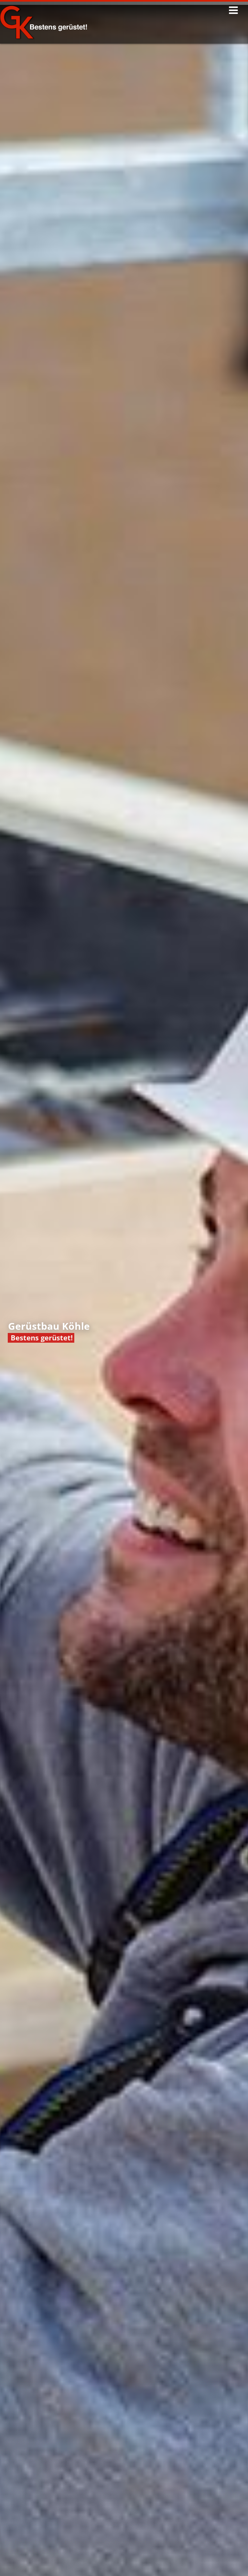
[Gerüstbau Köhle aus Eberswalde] (50, 28)
